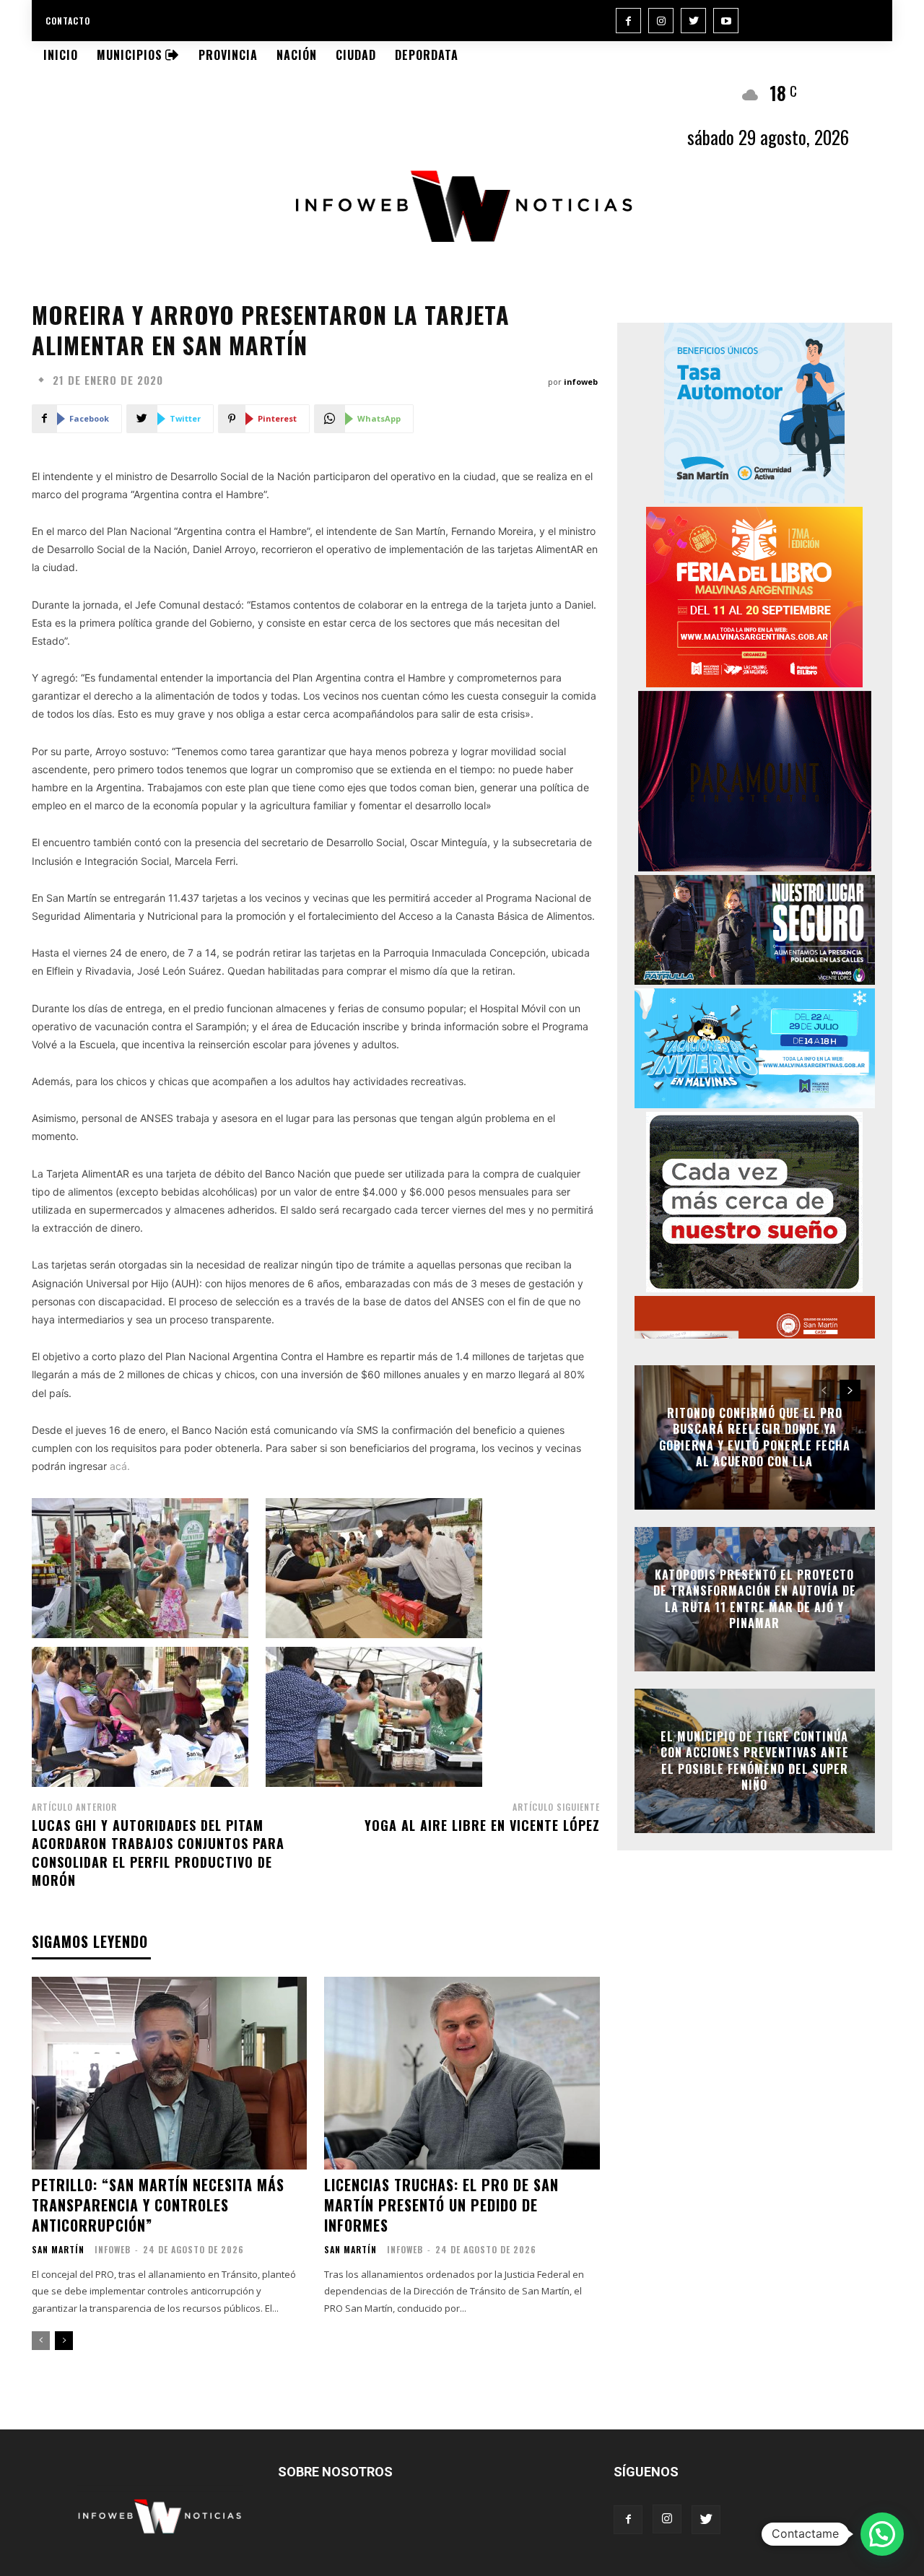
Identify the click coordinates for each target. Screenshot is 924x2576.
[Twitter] (693, 21)
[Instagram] (661, 21)
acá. (120, 1466)
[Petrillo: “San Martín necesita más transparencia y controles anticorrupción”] (169, 2073)
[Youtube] (726, 21)
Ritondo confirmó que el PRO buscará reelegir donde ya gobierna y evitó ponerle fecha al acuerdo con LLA (755, 1437)
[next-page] (64, 2341)
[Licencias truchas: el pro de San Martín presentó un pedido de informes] (462, 2073)
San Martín (58, 2250)
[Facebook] (628, 21)
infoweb (581, 382)
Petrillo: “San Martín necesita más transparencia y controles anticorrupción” (158, 2205)
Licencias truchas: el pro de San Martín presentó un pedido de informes (441, 2205)
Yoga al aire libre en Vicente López (482, 1825)
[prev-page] (41, 2341)
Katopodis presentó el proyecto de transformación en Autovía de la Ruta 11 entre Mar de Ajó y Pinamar (755, 1599)
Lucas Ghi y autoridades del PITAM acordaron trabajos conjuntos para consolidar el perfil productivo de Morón (158, 1853)
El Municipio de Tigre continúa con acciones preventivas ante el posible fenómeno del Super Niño (755, 1761)
